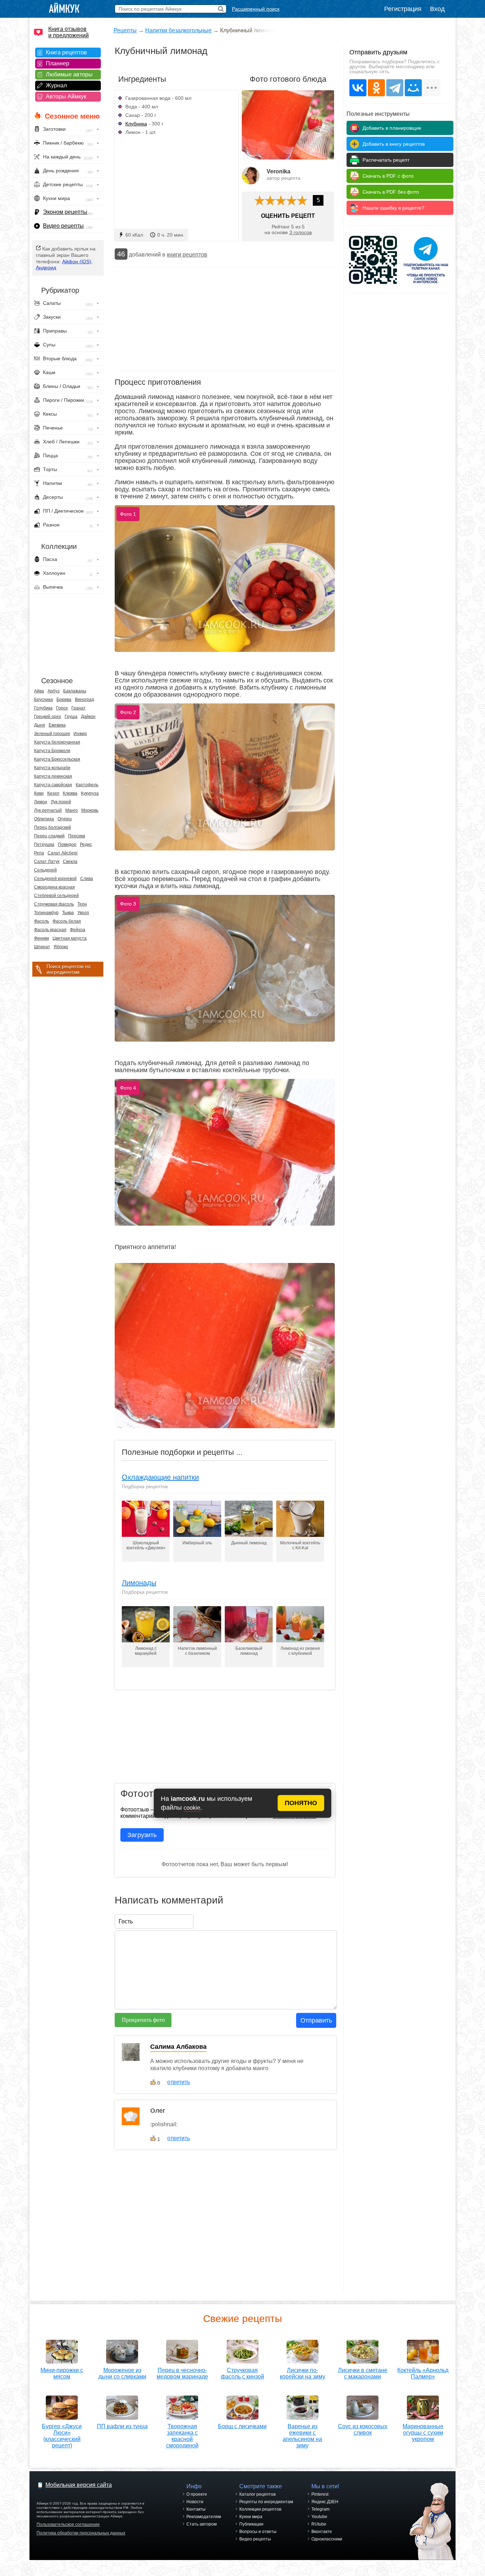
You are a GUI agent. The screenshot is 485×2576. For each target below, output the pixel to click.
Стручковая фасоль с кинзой (243, 2373)
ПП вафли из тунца (122, 2426)
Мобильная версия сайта (79, 2485)
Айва (39, 691)
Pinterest (320, 2494)
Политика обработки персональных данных (81, 2533)
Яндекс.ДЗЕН (325, 2502)
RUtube (319, 2524)
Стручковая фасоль (54, 904)
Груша (71, 717)
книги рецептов (187, 255)
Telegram (320, 2509)
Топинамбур (46, 913)
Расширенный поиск (256, 9)
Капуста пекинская (53, 776)
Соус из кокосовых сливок (363, 2429)
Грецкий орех (48, 717)
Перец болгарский (53, 827)
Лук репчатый (48, 810)
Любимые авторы (69, 74)
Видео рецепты (63, 226)
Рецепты (125, 30)
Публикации (251, 2524)
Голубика (43, 708)
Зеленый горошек (52, 734)
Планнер (58, 63)
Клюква (70, 793)
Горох (62, 708)
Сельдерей (45, 870)
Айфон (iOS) (77, 261)
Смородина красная (55, 887)
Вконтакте (322, 2532)
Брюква (64, 700)
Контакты (196, 2509)
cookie (192, 1808)
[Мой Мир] (413, 88)
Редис (86, 844)
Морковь (90, 810)
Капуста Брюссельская (57, 759)
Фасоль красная (50, 930)
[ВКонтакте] (358, 88)
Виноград (85, 700)
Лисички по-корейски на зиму (303, 2373)
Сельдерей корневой (55, 879)
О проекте (197, 2494)
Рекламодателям (204, 2517)
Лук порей (61, 802)
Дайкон (88, 717)
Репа (39, 853)
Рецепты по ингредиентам (266, 2502)
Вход (437, 9)
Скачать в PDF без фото (391, 192)
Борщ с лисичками (242, 2426)
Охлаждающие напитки (160, 1477)
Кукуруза (90, 793)
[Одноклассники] (376, 88)
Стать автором (201, 2524)
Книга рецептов (66, 52)
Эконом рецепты (65, 212)
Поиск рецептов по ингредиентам (69, 969)
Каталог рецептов (257, 2494)
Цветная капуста (70, 938)
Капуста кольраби (52, 768)
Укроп (83, 913)
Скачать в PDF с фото (388, 176)
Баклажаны (75, 691)
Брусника (43, 700)
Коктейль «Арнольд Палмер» (423, 2373)
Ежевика (57, 725)
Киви (39, 793)
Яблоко (61, 947)
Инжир (80, 734)
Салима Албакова (178, 2047)
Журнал (56, 85)
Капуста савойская (53, 785)
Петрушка (44, 844)
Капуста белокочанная (57, 742)
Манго (72, 810)
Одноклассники (327, 2539)
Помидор (67, 844)
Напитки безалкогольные (178, 30)
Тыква (68, 913)
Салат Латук (47, 862)
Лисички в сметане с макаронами (363, 2373)
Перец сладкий (49, 836)
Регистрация (403, 9)
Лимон (41, 802)
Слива (87, 879)
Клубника (136, 124)
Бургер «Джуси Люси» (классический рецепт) (62, 2436)
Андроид (46, 268)
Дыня (40, 725)
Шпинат (42, 947)
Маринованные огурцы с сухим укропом (423, 2433)
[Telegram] (395, 88)
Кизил (53, 793)
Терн (82, 904)
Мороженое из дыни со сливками (122, 2373)
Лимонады (139, 1583)
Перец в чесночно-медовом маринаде (182, 2373)
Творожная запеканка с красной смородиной (182, 2436)
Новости (195, 2502)
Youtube (319, 2517)
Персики (77, 836)
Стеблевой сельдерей (56, 896)
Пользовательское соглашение (68, 2524)
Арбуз (54, 691)
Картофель (87, 785)
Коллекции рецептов (260, 2509)
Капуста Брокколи (52, 751)
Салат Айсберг (63, 853)
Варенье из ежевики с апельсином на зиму (302, 2436)
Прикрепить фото (143, 2020)
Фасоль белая (67, 921)
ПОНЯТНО (301, 1803)
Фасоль (42, 921)
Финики (42, 938)
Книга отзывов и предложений (69, 32)
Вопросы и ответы (258, 2532)
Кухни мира (251, 2517)
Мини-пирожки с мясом (62, 2373)
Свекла (70, 862)
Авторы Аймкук (66, 96)
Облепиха (44, 819)
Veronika (279, 171)
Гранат (78, 708)
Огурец (65, 819)
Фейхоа (78, 930)
